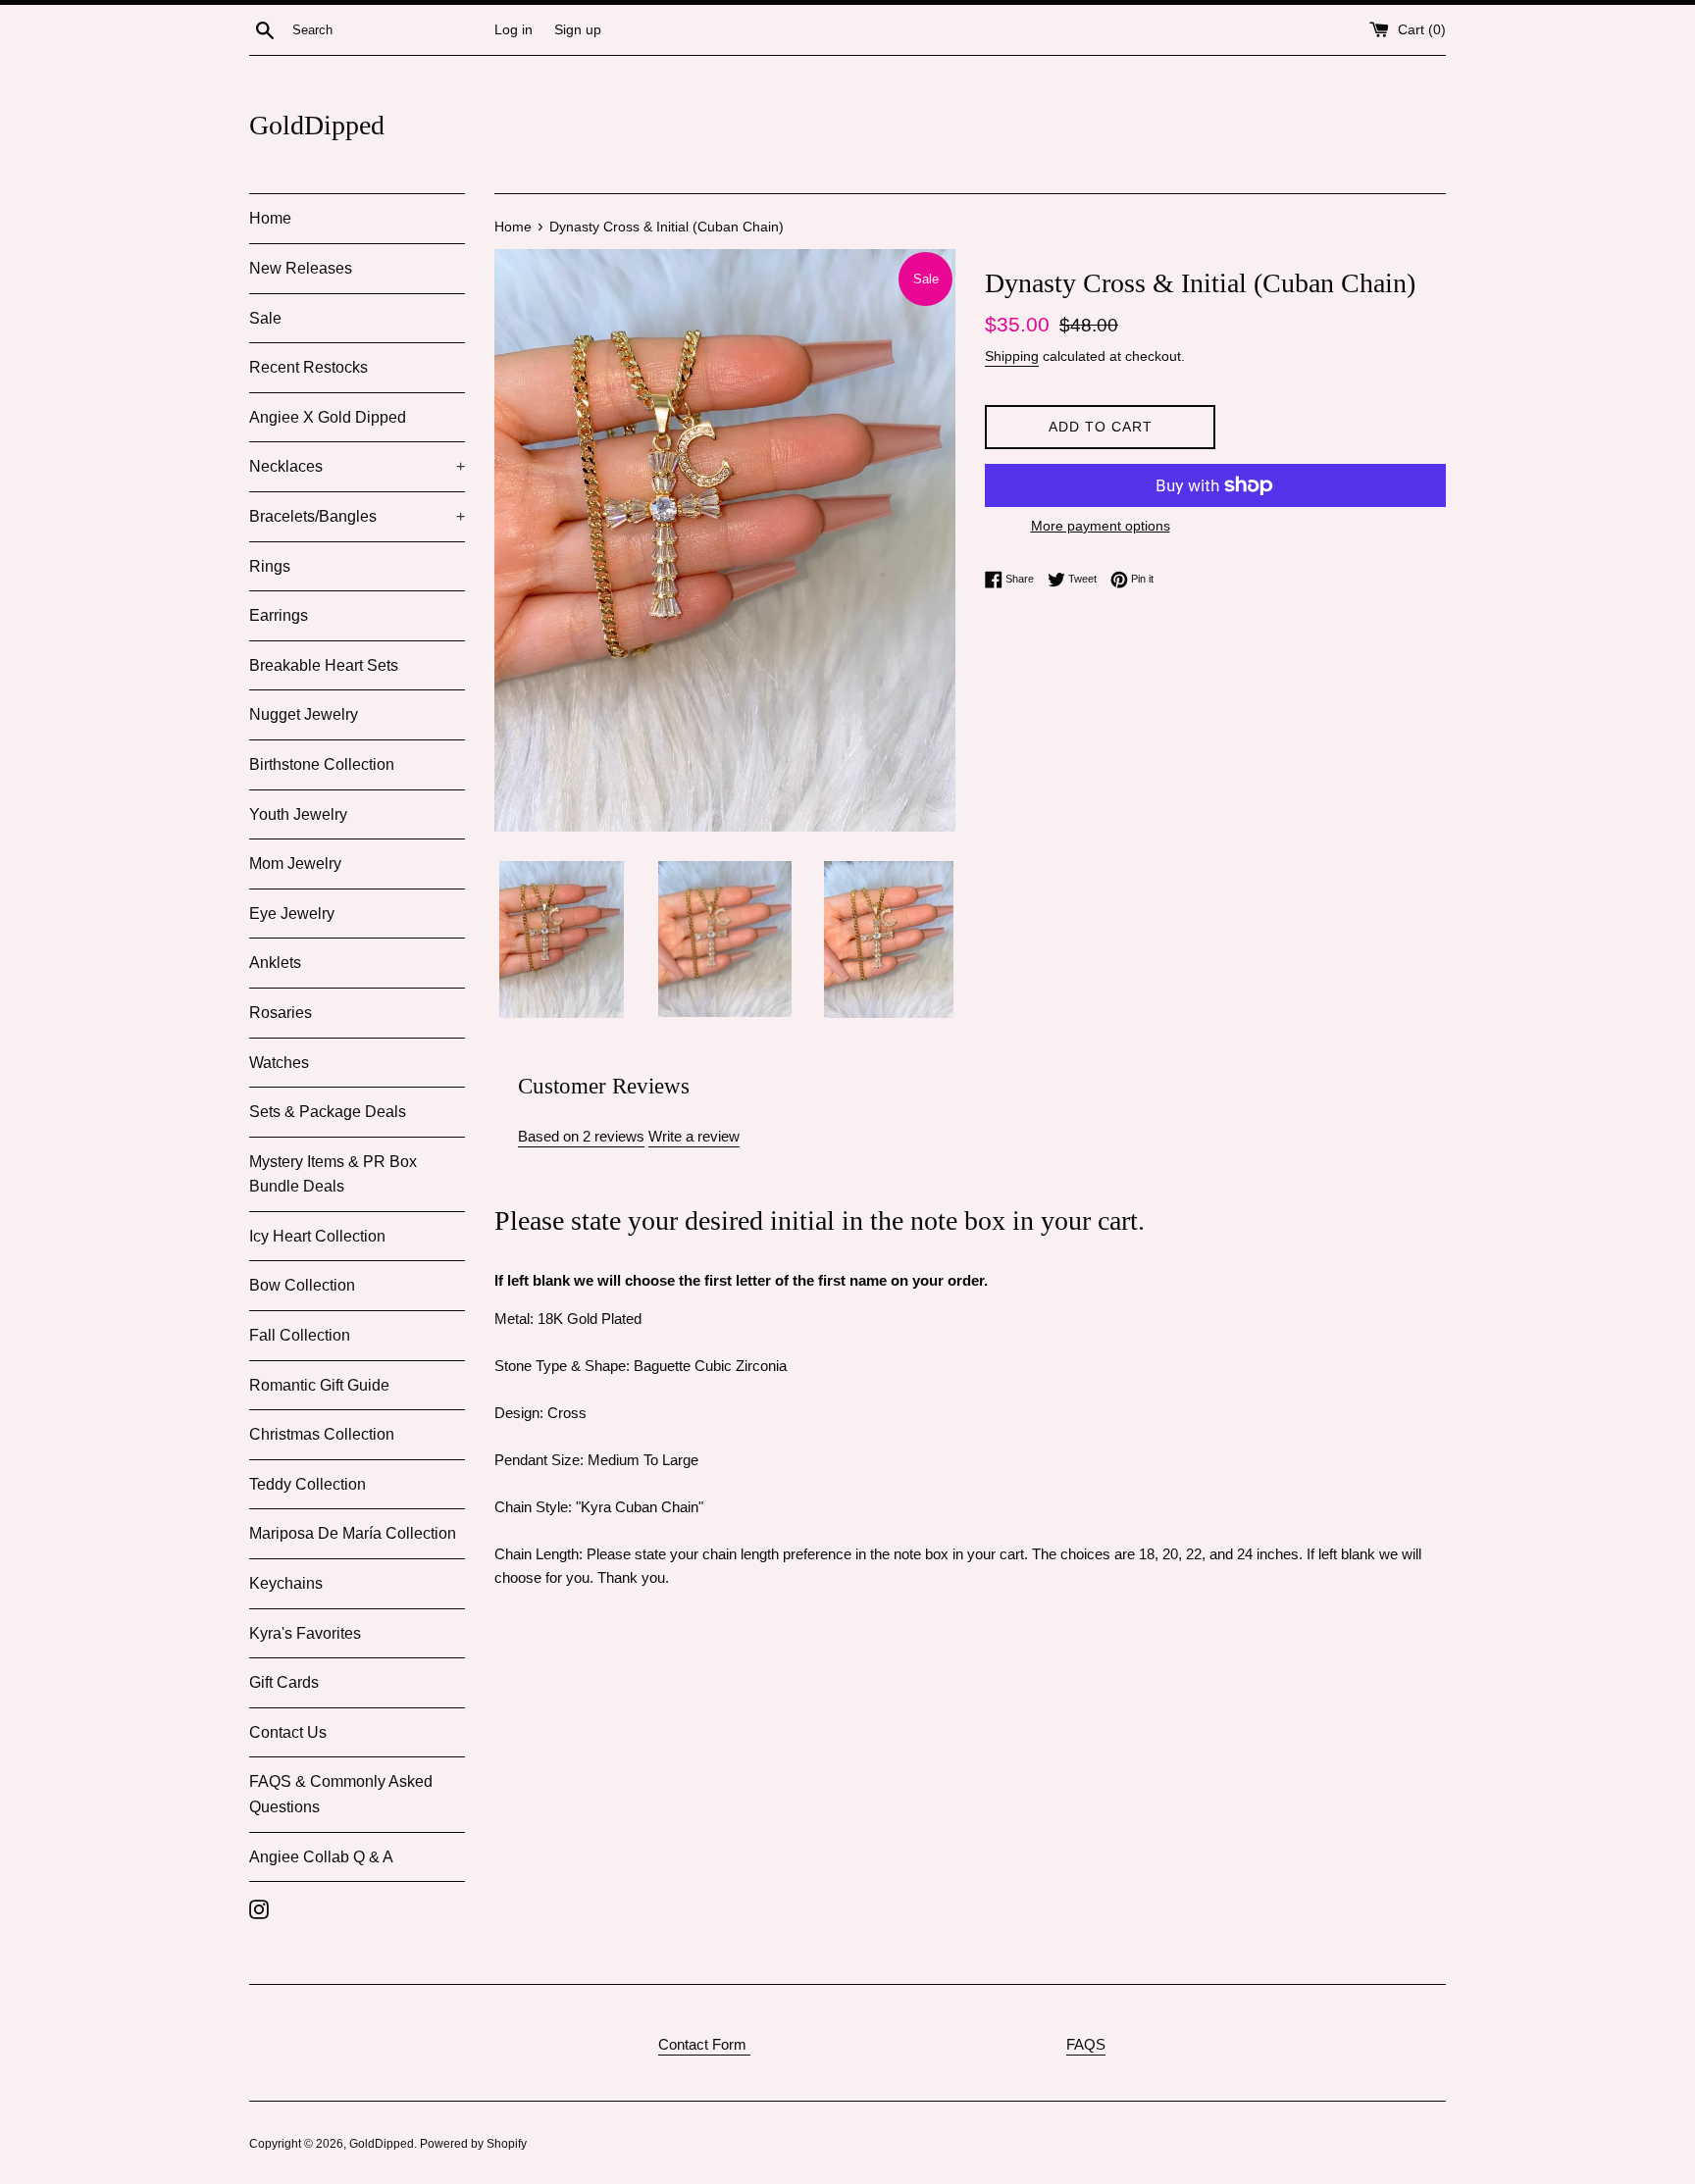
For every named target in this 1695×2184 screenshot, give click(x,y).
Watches (279, 1063)
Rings (270, 566)
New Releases (301, 268)
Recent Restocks (308, 367)
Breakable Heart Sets (324, 665)
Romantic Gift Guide (319, 1385)
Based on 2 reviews (581, 1136)
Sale (265, 318)
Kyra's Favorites (305, 1633)
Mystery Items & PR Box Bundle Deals (333, 1174)
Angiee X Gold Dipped (328, 417)
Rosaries (281, 1013)
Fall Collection (300, 1335)
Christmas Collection (322, 1434)
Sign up (578, 30)
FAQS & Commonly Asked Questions (341, 1794)
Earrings (279, 615)
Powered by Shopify (473, 2144)
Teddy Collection (308, 1484)
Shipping (1012, 356)
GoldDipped (317, 125)
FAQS (1086, 2044)
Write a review (694, 1136)
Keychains (286, 1583)
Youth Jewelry (298, 814)
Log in (514, 30)
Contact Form (704, 2044)
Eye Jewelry (292, 914)
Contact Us (288, 1732)
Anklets (275, 963)
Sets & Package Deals (328, 1112)
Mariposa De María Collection (353, 1533)
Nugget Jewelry (304, 714)
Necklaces (357, 466)
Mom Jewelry (295, 863)
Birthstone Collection (322, 764)
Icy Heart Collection (317, 1236)
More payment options (1101, 526)
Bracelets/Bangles (357, 516)
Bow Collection (302, 1285)
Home (270, 218)
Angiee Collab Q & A (321, 1857)
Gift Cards (284, 1682)
